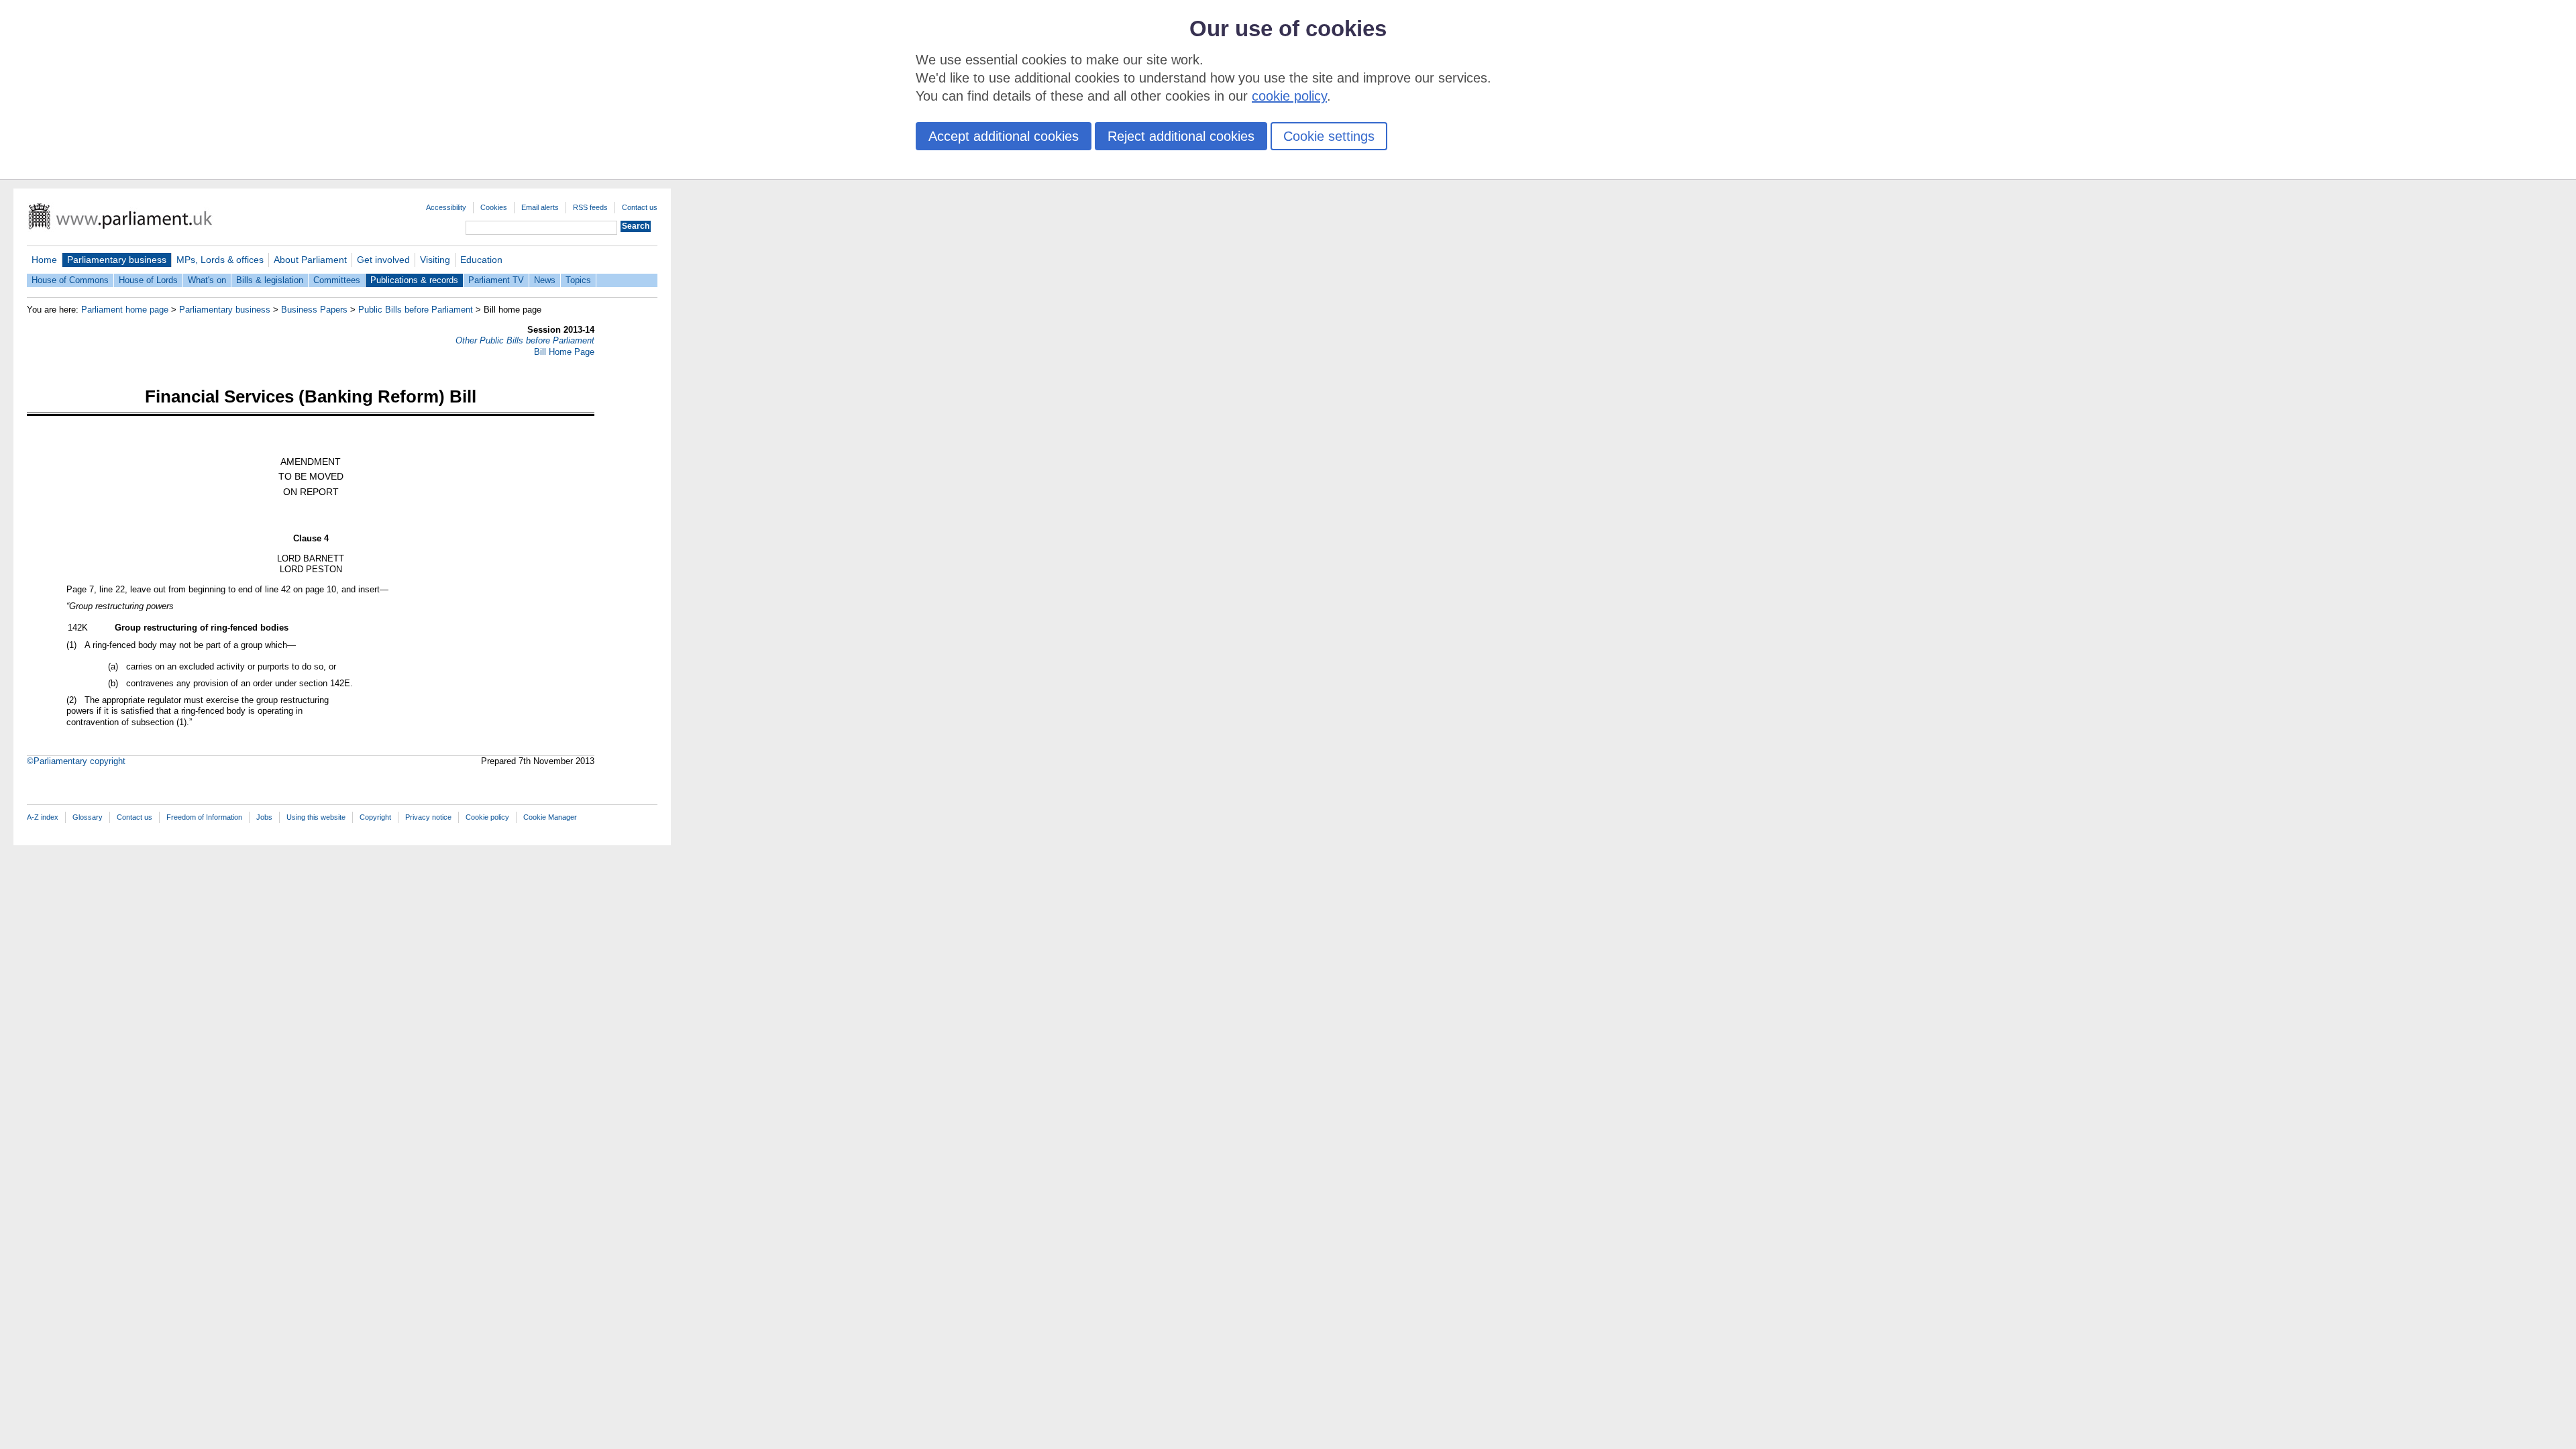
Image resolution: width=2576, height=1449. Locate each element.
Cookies (494, 207)
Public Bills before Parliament (416, 310)
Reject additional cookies (1181, 136)
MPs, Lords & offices (220, 260)
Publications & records (414, 280)
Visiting (435, 260)
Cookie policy (487, 817)
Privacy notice (428, 817)
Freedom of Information (204, 817)
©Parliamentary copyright (76, 761)
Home (44, 260)
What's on (207, 280)
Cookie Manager (550, 817)
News (545, 280)
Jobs (264, 817)
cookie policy (1289, 96)
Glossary (88, 817)
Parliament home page (125, 310)
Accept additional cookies (1004, 136)
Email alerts (540, 207)
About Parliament (310, 260)
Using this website (316, 817)
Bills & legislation (270, 280)
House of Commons (70, 280)
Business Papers (314, 310)
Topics (578, 280)
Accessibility (446, 207)
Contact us (640, 207)
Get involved (383, 260)
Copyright (375, 817)
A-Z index (43, 817)
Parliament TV (496, 280)
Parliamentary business (117, 260)
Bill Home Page (564, 352)
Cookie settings (1329, 136)
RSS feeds (590, 207)
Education (481, 260)
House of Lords (148, 280)
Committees (337, 280)
